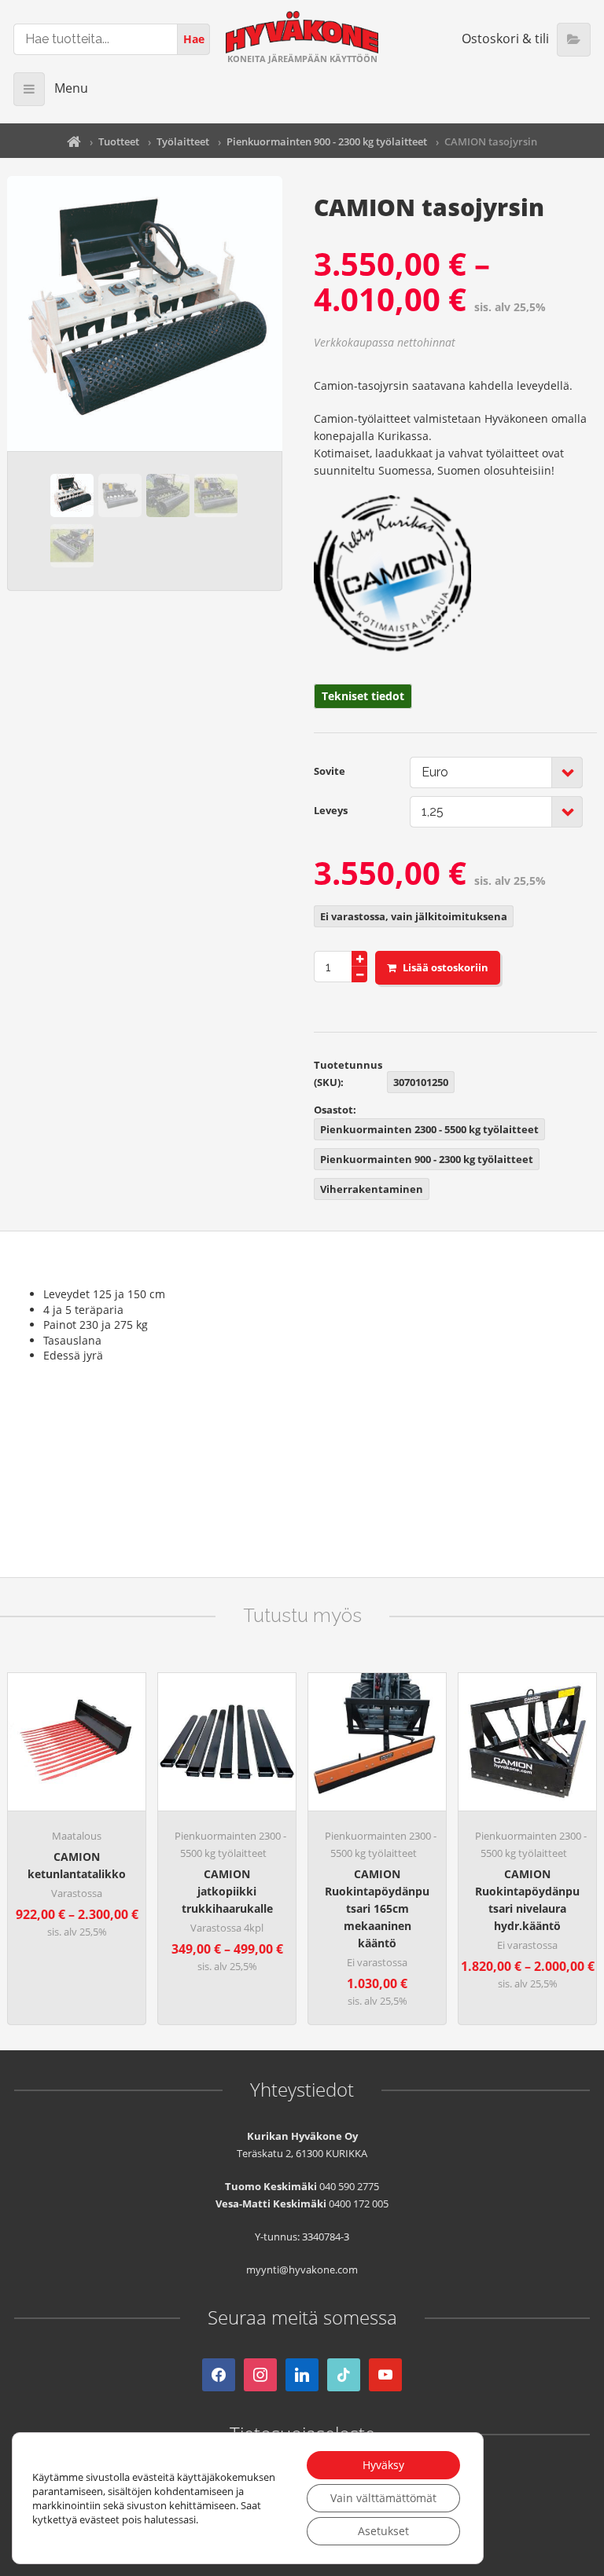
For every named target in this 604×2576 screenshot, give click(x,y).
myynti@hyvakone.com (302, 2270)
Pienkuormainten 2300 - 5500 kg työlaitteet (429, 1129)
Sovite (330, 771)
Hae (194, 39)
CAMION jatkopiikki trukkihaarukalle (227, 1891)
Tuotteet (119, 141)
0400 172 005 (359, 2204)
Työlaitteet (183, 141)
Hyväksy (383, 2465)
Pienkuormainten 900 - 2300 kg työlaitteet (327, 141)
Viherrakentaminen (372, 1189)
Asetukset (383, 2531)
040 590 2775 (349, 2186)
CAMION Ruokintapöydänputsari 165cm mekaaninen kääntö (377, 1908)
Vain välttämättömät (383, 2498)
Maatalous (77, 1836)
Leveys (331, 810)
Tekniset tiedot (363, 696)
